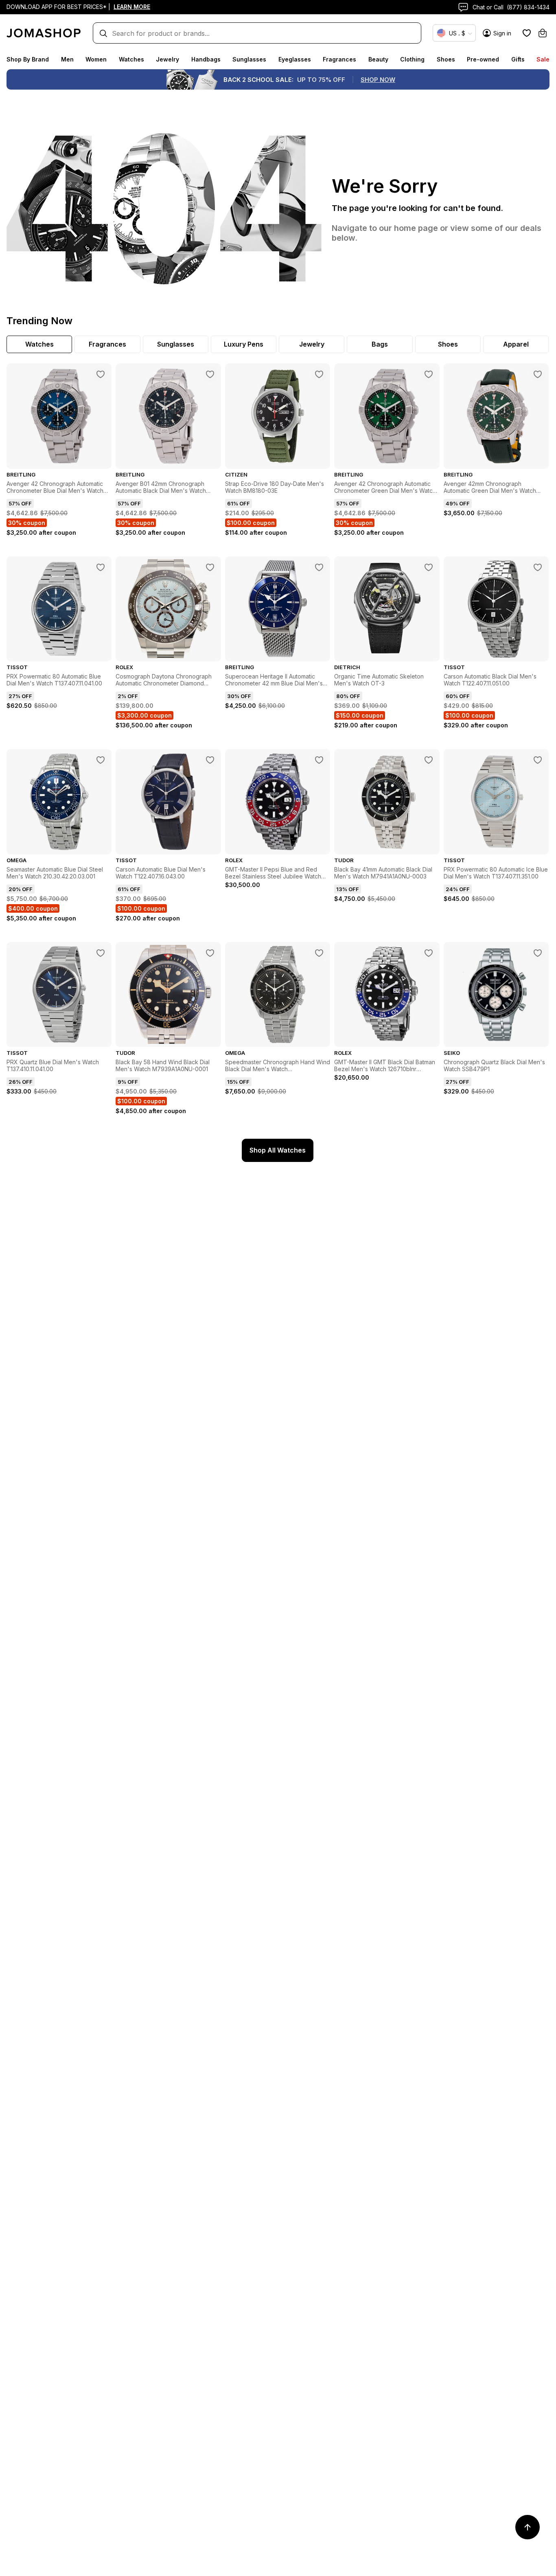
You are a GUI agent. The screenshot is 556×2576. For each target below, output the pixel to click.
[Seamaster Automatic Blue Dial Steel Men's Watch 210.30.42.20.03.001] (101, 760)
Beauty (378, 59)
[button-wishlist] (527, 33)
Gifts (518, 59)
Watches (131, 59)
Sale (543, 59)
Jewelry (167, 59)
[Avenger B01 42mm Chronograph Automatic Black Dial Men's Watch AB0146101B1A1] (210, 374)
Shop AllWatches (278, 1150)
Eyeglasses (295, 59)
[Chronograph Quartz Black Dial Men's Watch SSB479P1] (538, 953)
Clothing (412, 59)
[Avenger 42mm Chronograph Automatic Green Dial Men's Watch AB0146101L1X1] (538, 374)
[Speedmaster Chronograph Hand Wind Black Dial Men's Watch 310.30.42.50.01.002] (319, 953)
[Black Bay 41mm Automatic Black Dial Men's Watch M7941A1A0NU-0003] (429, 760)
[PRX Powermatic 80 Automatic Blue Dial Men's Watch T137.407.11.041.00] (101, 567)
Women (96, 59)
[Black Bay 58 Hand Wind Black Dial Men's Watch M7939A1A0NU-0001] (210, 953)
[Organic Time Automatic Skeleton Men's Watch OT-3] (429, 567)
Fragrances (339, 59)
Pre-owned (483, 59)
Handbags (206, 59)
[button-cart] (543, 33)
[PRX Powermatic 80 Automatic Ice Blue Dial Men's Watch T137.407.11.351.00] (538, 760)
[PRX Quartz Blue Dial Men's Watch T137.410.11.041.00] (101, 953)
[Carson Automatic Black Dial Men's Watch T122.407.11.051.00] (538, 567)
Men (67, 59)
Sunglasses (249, 59)
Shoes (446, 59)
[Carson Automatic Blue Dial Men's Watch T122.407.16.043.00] (210, 760)
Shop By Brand (28, 59)
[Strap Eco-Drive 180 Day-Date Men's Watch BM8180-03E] (319, 374)
